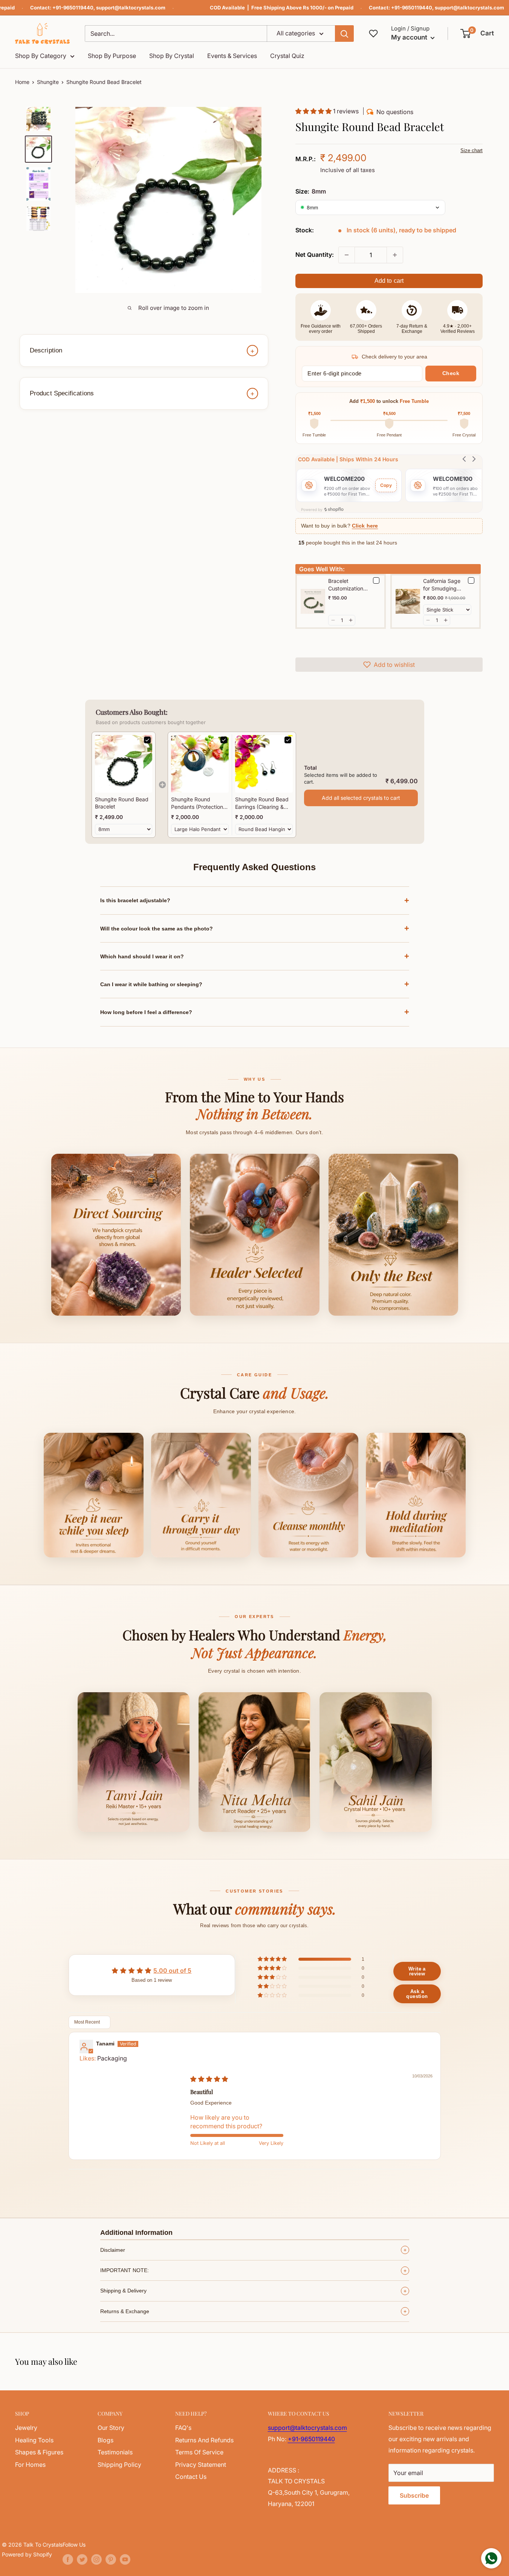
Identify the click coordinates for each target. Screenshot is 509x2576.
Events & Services (232, 56)
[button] (478, 34)
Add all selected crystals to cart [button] (361, 798)
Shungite (48, 82)
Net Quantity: (315, 255)
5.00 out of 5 (172, 1971)
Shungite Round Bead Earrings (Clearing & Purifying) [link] (262, 803)
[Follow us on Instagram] (96, 2559)
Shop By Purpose (112, 56)
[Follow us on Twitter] (82, 2559)
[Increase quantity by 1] (395, 255)
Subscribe (414, 2495)
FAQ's (183, 2428)
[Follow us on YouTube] (125, 2559)
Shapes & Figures (39, 2452)
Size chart (472, 150)
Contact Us (191, 2477)
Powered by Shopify (27, 2554)
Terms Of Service (199, 2452)
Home (22, 82)
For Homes (30, 2465)
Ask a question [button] (417, 1994)
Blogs (105, 2440)
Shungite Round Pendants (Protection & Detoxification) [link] (199, 803)
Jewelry (26, 2428)
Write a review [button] (417, 1971)
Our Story (111, 2428)
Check (451, 373)
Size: (311, 191)
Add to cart (389, 281)
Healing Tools (34, 2440)
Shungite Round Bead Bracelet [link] (122, 803)
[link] (124, 764)
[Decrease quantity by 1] (347, 255)
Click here (365, 526)
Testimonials (115, 2452)
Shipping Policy (119, 2465)
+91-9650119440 (73, 8)
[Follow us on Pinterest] (111, 2559)
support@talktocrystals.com (131, 8)
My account (410, 37)
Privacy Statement (201, 2465)
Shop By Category (41, 56)
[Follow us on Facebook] (68, 2559)
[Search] (344, 34)
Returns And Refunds (204, 2440)
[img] (209, 2079)
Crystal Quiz (287, 56)
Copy (386, 485)
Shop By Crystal (172, 56)
